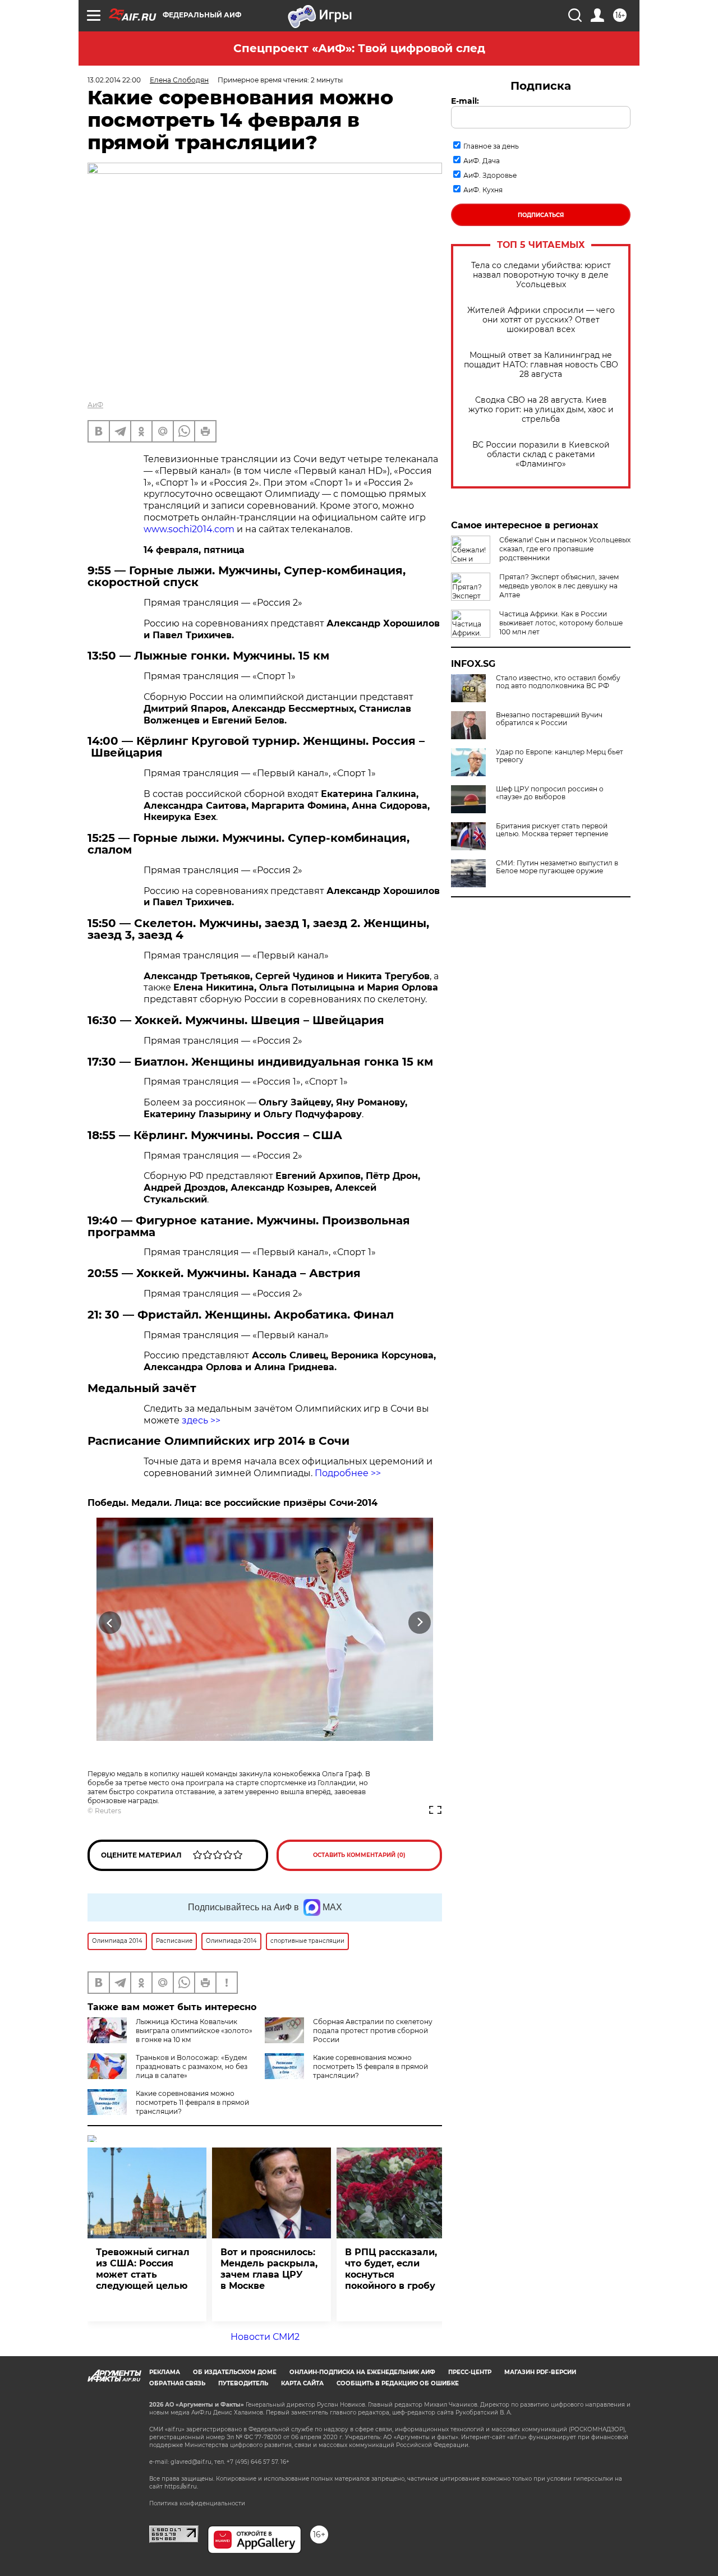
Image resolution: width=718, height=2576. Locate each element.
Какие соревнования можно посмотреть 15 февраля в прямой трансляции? (370, 2066)
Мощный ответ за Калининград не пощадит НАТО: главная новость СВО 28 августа (541, 365)
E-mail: (465, 101)
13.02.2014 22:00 (114, 80)
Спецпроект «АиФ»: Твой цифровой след (359, 48)
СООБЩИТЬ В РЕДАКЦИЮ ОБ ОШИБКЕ (398, 2383)
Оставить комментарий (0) (359, 1855)
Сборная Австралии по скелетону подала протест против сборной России (373, 2031)
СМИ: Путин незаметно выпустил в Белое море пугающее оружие (557, 867)
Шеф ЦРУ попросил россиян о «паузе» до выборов (550, 793)
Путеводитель (243, 2383)
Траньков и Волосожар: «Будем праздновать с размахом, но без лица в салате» (192, 2066)
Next (420, 1622)
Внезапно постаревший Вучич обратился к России (549, 719)
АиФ (95, 405)
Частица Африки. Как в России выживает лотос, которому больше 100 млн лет (561, 623)
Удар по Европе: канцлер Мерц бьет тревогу (560, 756)
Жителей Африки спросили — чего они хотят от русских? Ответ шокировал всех (541, 320)
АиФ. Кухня (483, 190)
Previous (110, 1622)
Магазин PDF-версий (540, 2372)
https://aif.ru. (181, 2487)
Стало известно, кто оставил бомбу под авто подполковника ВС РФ (558, 682)
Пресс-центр (470, 2372)
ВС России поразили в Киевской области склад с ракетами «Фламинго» (541, 455)
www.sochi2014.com (189, 529)
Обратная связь (177, 2383)
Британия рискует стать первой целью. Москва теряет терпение (552, 830)
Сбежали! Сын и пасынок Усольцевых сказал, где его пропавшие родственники (565, 549)
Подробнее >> (348, 1473)
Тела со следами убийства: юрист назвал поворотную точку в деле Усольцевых (541, 275)
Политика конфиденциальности (197, 2503)
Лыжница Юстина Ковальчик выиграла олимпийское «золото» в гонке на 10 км (194, 2031)
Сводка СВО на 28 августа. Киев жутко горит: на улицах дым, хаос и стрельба (541, 410)
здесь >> (201, 1420)
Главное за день (491, 146)
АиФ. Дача (482, 161)
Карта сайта (302, 2383)
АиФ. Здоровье (490, 175)
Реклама (165, 2372)
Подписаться (541, 215)
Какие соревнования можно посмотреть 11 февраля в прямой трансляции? (192, 2102)
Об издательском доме (235, 2372)
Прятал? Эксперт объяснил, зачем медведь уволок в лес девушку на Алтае (559, 586)
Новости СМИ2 (265, 2337)
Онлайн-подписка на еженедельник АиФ (362, 2372)
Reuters (108, 1811)
